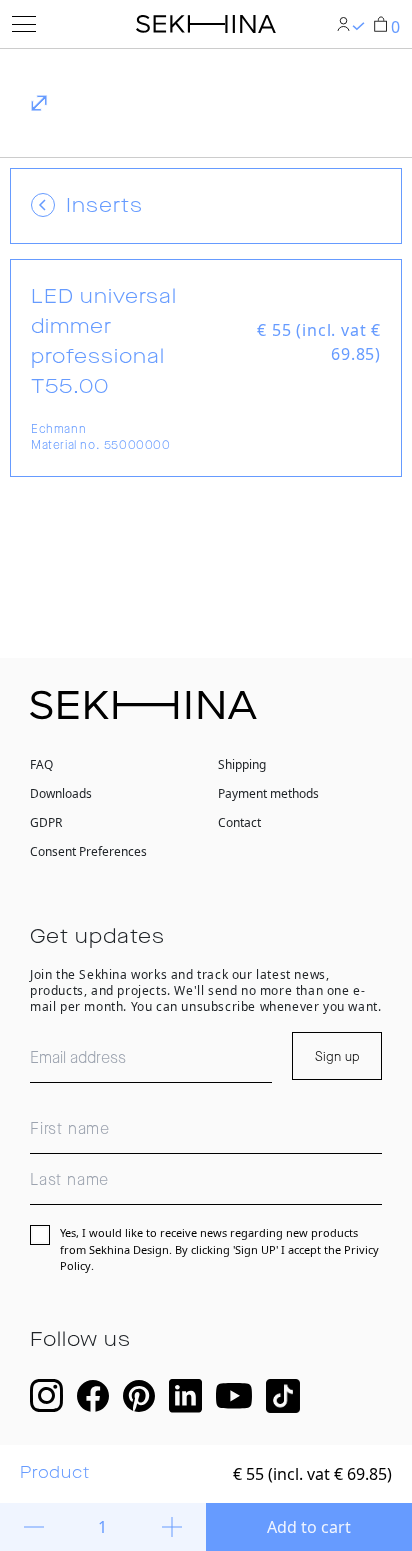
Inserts (104, 206)
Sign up (337, 1057)
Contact (239, 822)
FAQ (41, 764)
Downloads (61, 793)
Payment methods (268, 793)
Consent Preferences (88, 851)
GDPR (46, 822)
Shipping (242, 764)
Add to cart (309, 1527)
